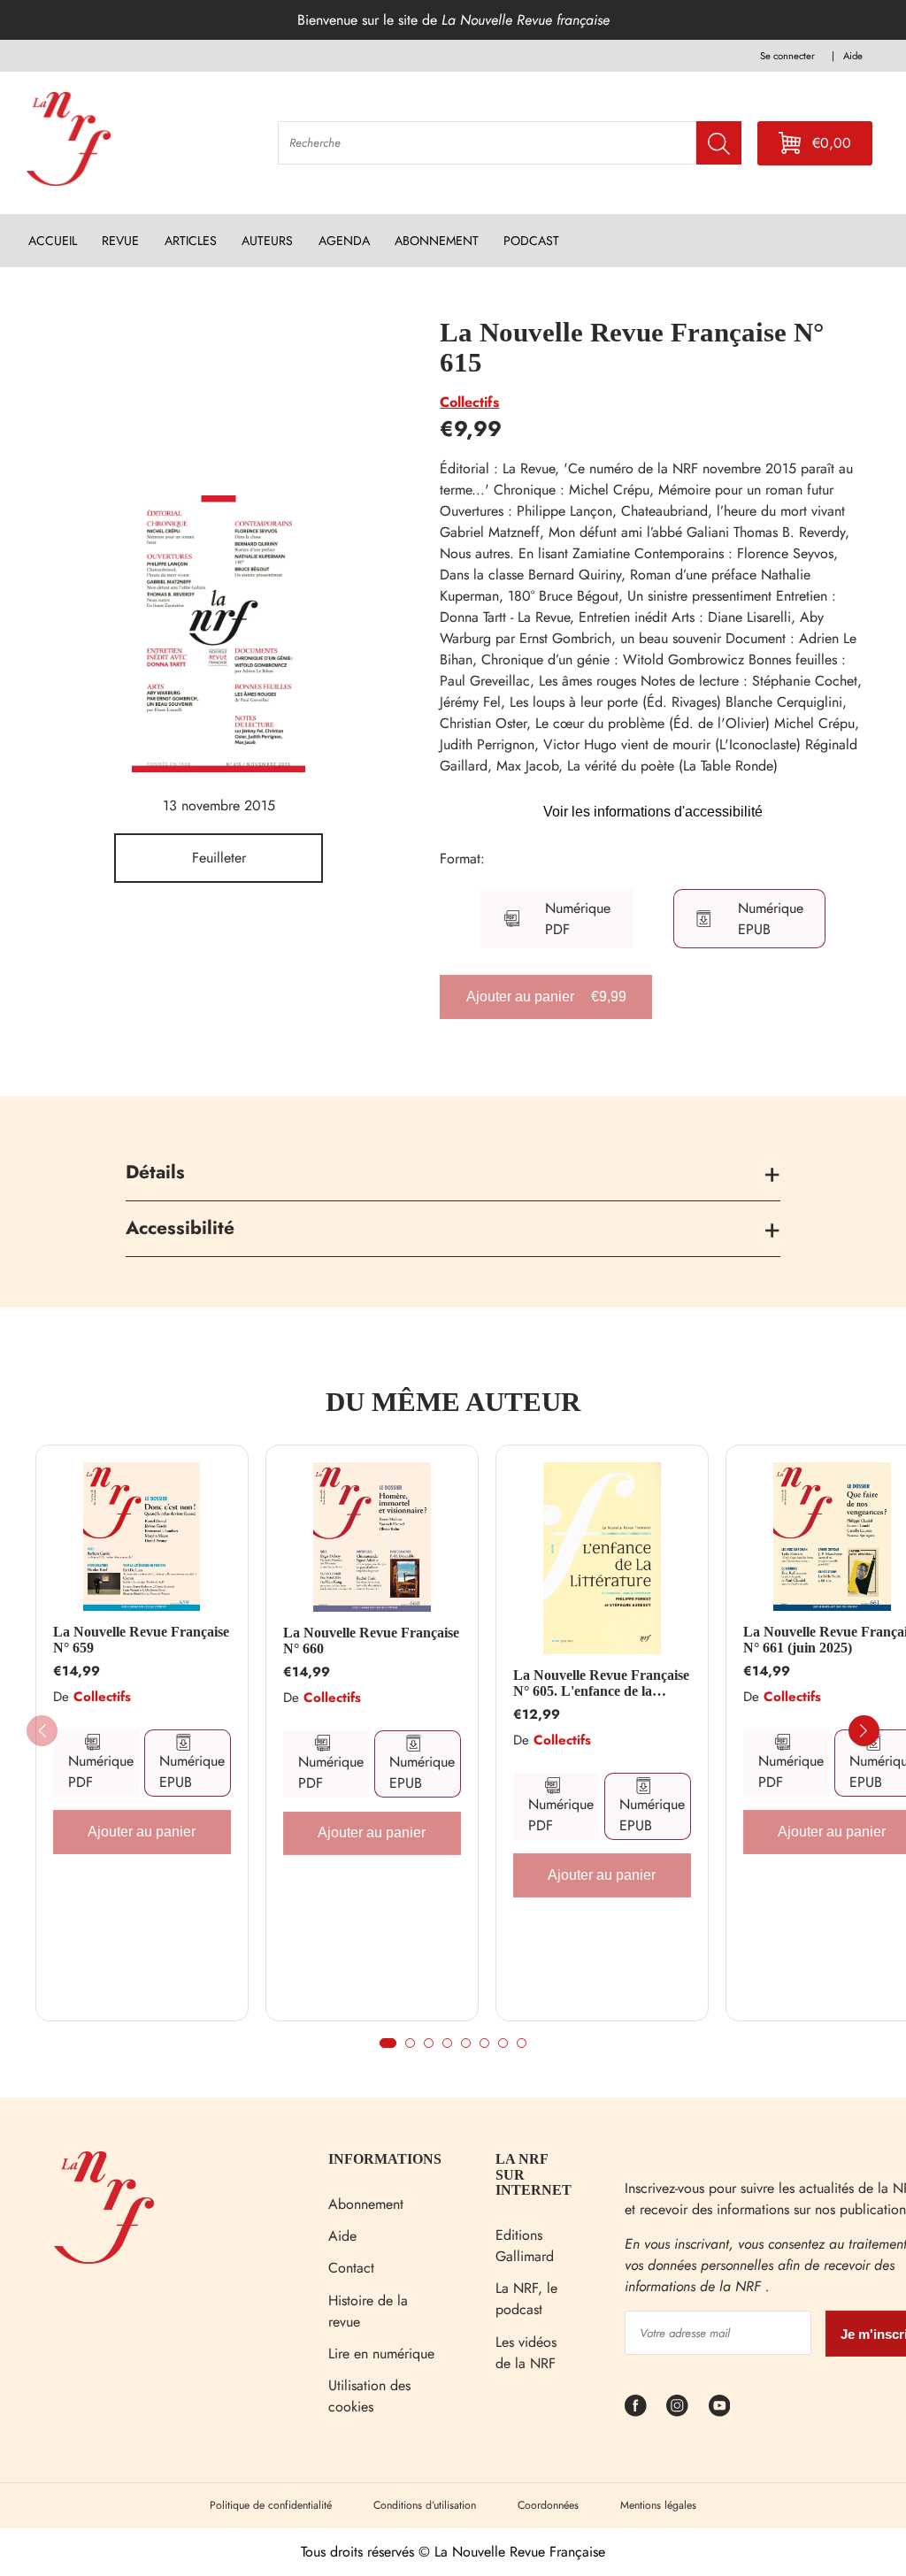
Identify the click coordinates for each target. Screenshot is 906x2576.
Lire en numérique (381, 2354)
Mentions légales (658, 2505)
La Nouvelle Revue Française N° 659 (141, 1640)
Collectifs (469, 402)
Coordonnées (548, 2505)
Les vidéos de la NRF (526, 2353)
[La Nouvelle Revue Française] (104, 2259)
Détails (155, 1172)
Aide (342, 2236)
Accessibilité (180, 1228)
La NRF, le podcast (526, 2299)
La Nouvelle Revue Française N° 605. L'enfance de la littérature (601, 1683)
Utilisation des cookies (369, 2396)
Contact (351, 2268)
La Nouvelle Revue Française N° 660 (371, 1641)
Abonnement (366, 2204)
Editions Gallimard (525, 2246)
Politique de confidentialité (271, 2505)
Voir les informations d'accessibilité (653, 812)
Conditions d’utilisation (425, 2505)
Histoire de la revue (368, 2311)
